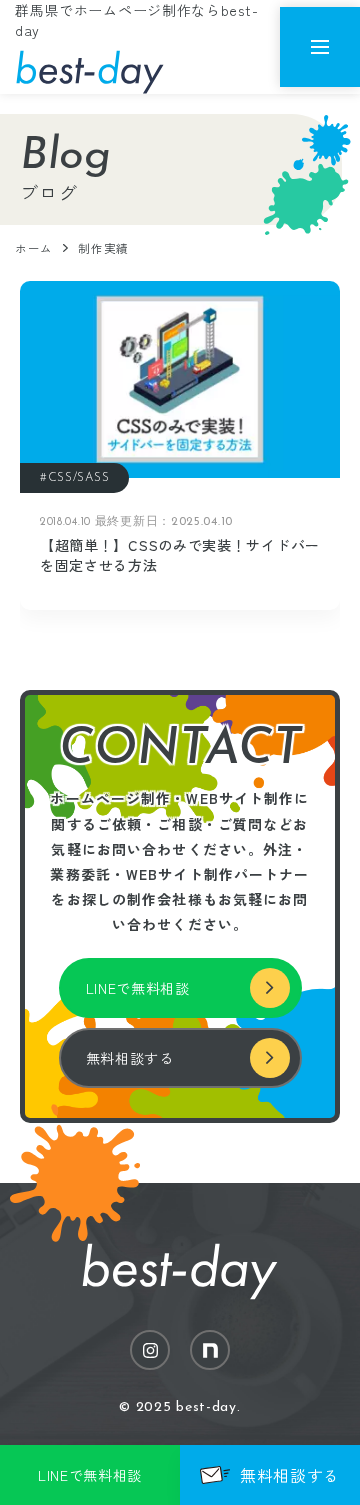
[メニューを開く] (320, 47)
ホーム (34, 248)
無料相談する (130, 1058)
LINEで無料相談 (138, 988)
